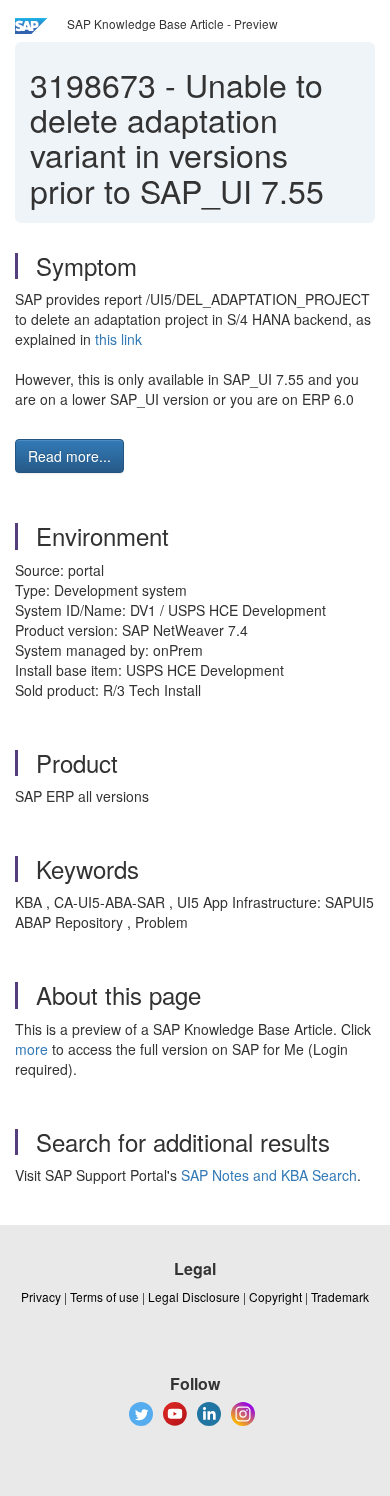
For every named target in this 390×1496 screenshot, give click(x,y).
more (31, 1049)
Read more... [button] (69, 456)
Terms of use (104, 1296)
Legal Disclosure (194, 1296)
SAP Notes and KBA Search (269, 1175)
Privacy (41, 1296)
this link (118, 339)
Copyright (275, 1296)
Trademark (340, 1296)
